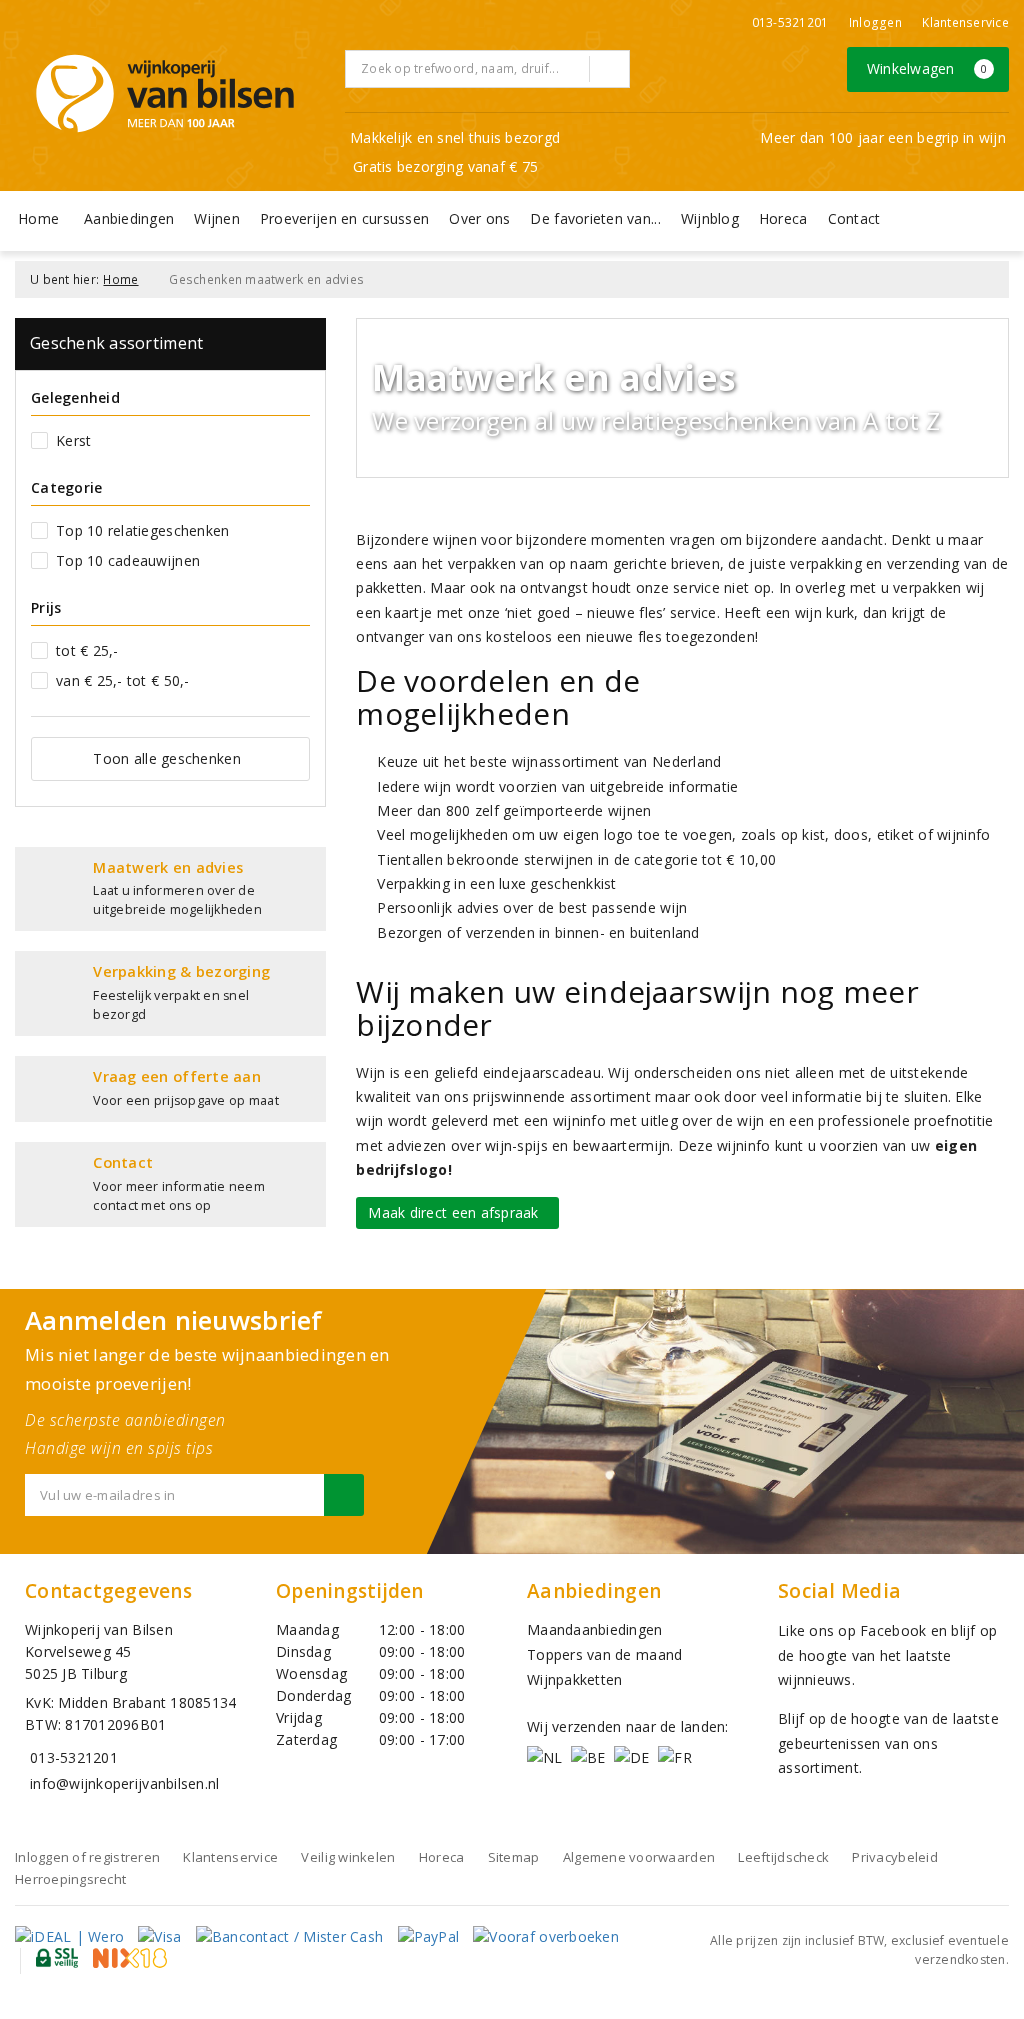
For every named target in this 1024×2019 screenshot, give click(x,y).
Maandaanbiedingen (595, 1629)
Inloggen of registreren (87, 1857)
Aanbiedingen (129, 218)
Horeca (783, 218)
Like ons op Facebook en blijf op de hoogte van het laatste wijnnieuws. (888, 1655)
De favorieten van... (595, 218)
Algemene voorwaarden (639, 1857)
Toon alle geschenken (166, 758)
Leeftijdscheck (783, 1857)
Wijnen (217, 218)
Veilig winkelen (348, 1857)
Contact (854, 218)
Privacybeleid (894, 1857)
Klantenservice (965, 22)
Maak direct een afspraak (457, 1212)
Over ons (479, 218)
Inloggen (875, 22)
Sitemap (514, 1857)
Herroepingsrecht (70, 1879)
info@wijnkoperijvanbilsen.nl (124, 1783)
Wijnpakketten (574, 1679)
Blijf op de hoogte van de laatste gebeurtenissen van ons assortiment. (888, 1743)
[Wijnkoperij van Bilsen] (165, 93)
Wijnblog (710, 218)
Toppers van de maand (604, 1654)
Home (38, 218)
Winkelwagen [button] (927, 68)
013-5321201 (790, 22)
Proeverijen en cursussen (344, 218)
